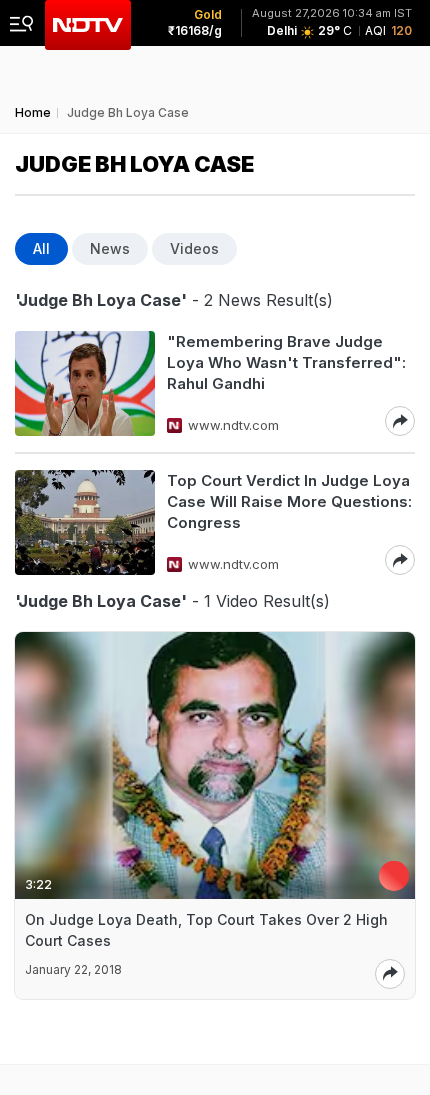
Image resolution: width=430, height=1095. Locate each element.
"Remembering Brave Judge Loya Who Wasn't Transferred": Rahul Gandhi (286, 362)
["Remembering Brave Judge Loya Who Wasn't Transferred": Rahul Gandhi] (85, 383)
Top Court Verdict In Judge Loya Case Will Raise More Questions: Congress (289, 501)
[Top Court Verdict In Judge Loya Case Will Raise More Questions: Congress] (85, 522)
